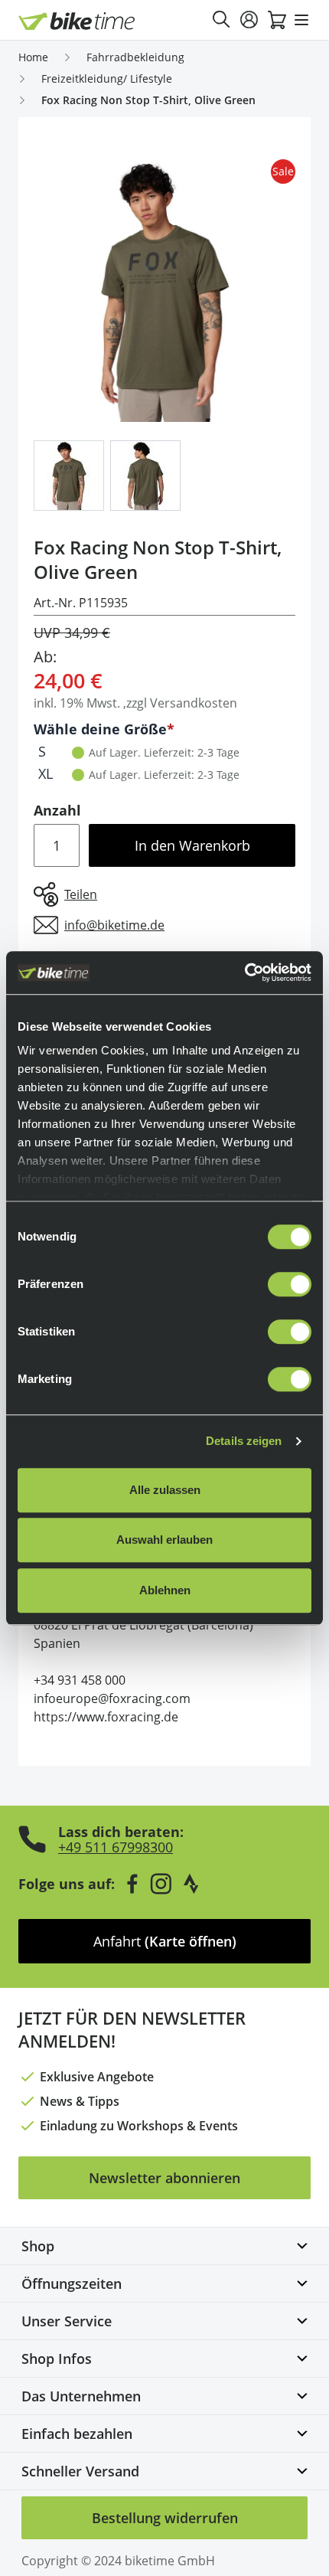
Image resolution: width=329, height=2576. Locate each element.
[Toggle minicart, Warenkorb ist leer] (277, 20)
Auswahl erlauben (164, 1540)
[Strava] (191, 1884)
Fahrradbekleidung (135, 57)
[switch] (290, 1284)
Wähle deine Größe (100, 729)
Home (33, 57)
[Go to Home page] (77, 21)
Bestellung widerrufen (165, 2518)
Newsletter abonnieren (164, 2178)
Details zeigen (244, 1441)
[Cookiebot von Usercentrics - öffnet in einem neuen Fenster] (244, 973)
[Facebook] (132, 1884)
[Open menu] (301, 20)
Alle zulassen (165, 1490)
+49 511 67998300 (116, 1847)
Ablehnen (165, 1590)
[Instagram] (161, 1884)
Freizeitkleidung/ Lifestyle (107, 78)
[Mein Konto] (249, 20)
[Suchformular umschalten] (222, 20)
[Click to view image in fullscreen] (164, 291)
